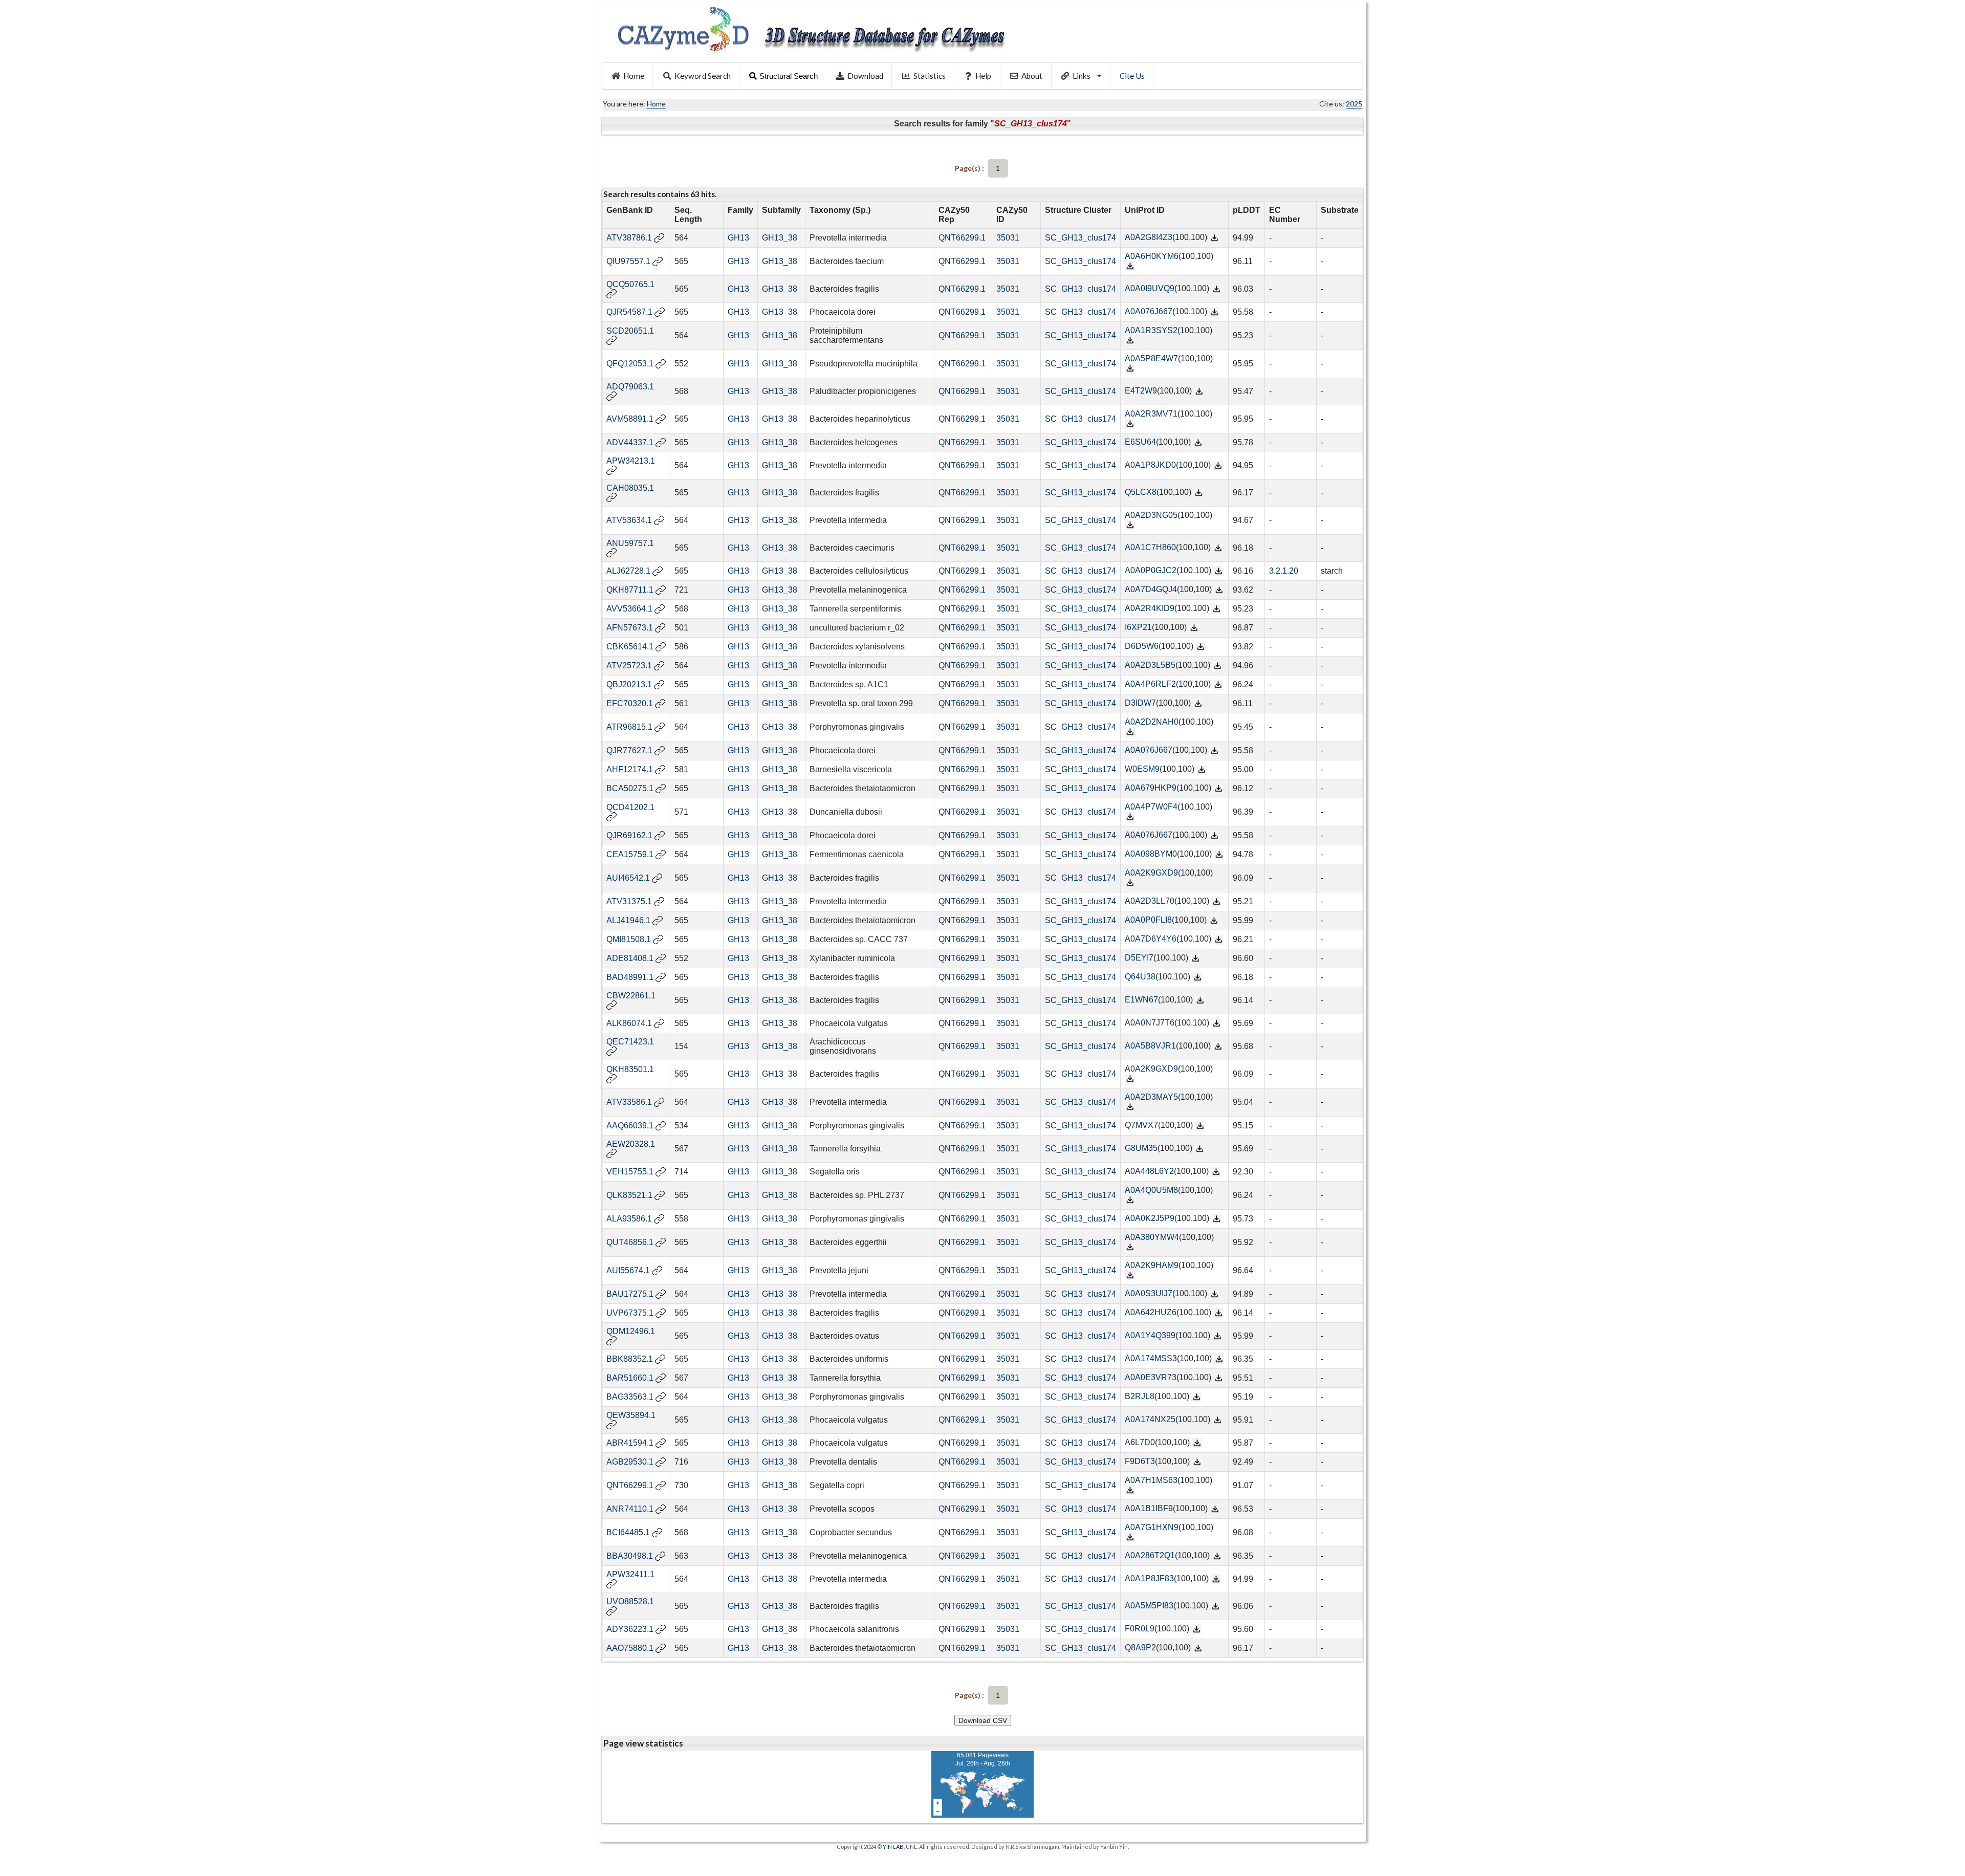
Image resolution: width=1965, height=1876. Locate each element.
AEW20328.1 (631, 1144)
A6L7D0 (1140, 1442)
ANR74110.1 (630, 1509)
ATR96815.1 (629, 727)
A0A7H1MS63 (1151, 1480)
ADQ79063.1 (630, 387)
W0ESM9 (1142, 769)
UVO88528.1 (630, 1601)
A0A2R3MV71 (1151, 414)
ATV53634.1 (629, 520)
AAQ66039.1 (630, 1126)
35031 (1008, 238)
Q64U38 (1140, 977)
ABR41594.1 (630, 1443)
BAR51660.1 (630, 1378)
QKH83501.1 (630, 1069)
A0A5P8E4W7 (1151, 358)
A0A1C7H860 (1150, 547)
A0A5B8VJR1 (1150, 1046)
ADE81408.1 (630, 958)
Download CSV (983, 1720)
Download (865, 76)
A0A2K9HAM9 (1152, 1265)
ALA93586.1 (629, 1219)
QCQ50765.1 (630, 284)
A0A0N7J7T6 (1150, 1023)
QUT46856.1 (630, 1242)
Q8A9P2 (1140, 1648)
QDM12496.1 (631, 1331)
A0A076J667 (1149, 311)
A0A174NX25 (1150, 1419)
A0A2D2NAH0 (1152, 722)
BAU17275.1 (630, 1294)
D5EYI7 (1139, 958)
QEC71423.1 (630, 1042)
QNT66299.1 (962, 238)
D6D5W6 (1142, 646)
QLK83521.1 (629, 1195)
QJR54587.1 (629, 312)
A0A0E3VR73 (1151, 1377)
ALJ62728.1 (628, 571)
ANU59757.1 (630, 543)
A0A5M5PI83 (1149, 1606)
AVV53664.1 (629, 609)
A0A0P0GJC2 (1151, 570)
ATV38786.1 (629, 238)
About (1032, 76)
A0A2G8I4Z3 (1149, 237)
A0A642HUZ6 (1151, 1312)
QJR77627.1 (629, 750)
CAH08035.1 (630, 488)
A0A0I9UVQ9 (1150, 288)
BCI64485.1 (628, 1532)
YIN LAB (893, 1847)
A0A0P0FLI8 (1148, 920)
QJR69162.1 (629, 835)
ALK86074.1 (629, 1023)
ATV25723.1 (629, 666)
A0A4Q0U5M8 (1151, 1190)
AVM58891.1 (630, 419)
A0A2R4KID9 (1150, 608)
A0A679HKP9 (1151, 788)
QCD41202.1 (630, 807)
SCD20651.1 (630, 331)
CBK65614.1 (630, 647)
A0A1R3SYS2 (1151, 330)
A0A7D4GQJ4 (1151, 589)
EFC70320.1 (630, 703)
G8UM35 (1141, 1148)
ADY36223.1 (630, 1629)
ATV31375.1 (629, 901)
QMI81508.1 (629, 939)
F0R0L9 (1140, 1629)
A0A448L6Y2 (1149, 1171)
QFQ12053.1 (630, 364)
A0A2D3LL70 (1150, 901)
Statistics (930, 76)
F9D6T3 (1140, 1461)
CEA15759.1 (630, 854)
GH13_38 (780, 238)
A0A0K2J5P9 (1150, 1218)
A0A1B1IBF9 (1149, 1508)
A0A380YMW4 (1152, 1237)
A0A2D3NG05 (1151, 515)
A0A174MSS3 (1151, 1358)
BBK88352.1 (630, 1359)
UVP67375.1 (630, 1313)
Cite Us (1132, 76)
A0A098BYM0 (1151, 854)
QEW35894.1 (631, 1415)
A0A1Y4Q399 (1150, 1335)
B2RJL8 (1140, 1396)
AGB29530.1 (630, 1462)
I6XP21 (1138, 627)
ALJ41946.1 (628, 920)
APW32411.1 (630, 1574)
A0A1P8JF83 (1149, 1578)
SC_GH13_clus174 (1080, 238)
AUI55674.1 (628, 1270)
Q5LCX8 (1141, 492)
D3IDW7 (1140, 703)
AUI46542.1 (628, 878)
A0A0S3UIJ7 (1149, 1293)
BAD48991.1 (630, 977)
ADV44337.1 (630, 442)
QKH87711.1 (630, 590)
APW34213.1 (631, 461)
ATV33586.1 (629, 1102)
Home (634, 76)
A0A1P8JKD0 (1150, 465)
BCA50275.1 (630, 788)
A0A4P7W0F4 (1151, 807)
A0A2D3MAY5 (1151, 1097)
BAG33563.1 (630, 1397)
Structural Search (789, 76)
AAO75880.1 (630, 1648)
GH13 (738, 238)
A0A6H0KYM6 (1152, 256)
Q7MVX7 (1141, 1125)
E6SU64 (1140, 442)
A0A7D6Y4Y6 (1151, 939)
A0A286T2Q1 (1150, 1555)
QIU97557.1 (628, 261)
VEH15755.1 (630, 1172)
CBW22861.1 (631, 996)
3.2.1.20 (1284, 571)
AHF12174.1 (630, 769)
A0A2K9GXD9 (1151, 873)
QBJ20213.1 (629, 684)
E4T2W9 (1141, 391)
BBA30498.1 (630, 1556)
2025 (1354, 104)
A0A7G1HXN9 (1152, 1527)
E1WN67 (1141, 1000)
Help (983, 76)
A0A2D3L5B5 (1150, 665)
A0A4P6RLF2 (1150, 684)
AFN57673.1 (630, 628)
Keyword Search (703, 76)
